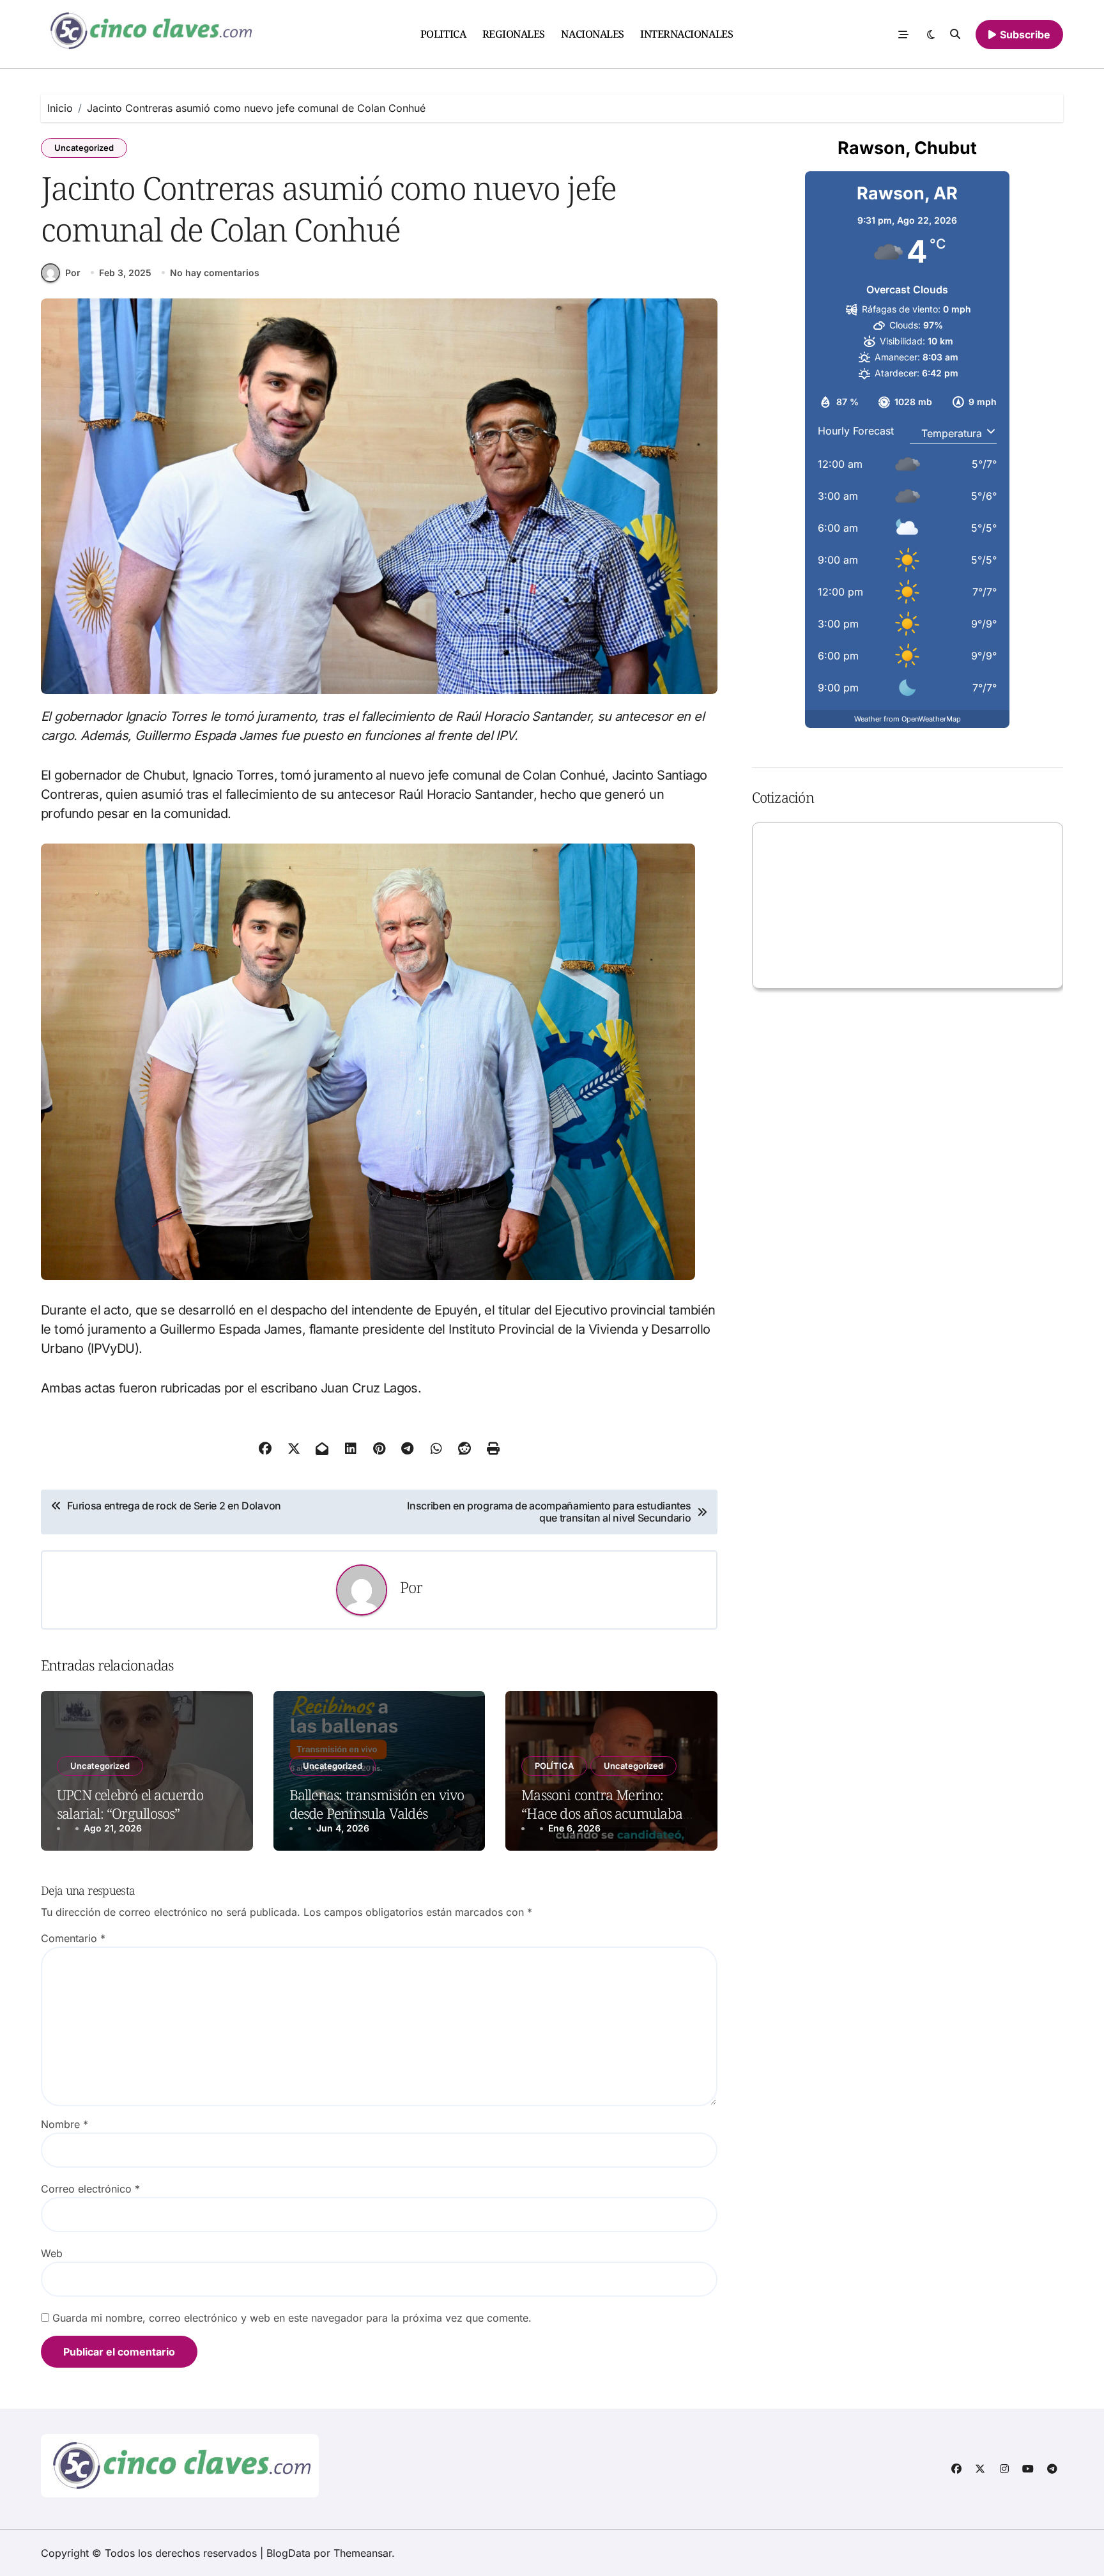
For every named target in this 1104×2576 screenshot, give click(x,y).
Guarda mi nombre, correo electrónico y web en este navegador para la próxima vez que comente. (292, 2318)
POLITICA (443, 34)
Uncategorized (84, 148)
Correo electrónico (90, 2189)
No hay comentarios (215, 273)
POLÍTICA (554, 1766)
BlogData (288, 2553)
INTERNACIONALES (686, 34)
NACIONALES (592, 34)
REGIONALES (514, 34)
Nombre (65, 2124)
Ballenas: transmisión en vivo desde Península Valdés (377, 1804)
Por (73, 273)
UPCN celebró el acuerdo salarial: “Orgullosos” (130, 1804)
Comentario (73, 1938)
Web (52, 2253)
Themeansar (363, 2553)
